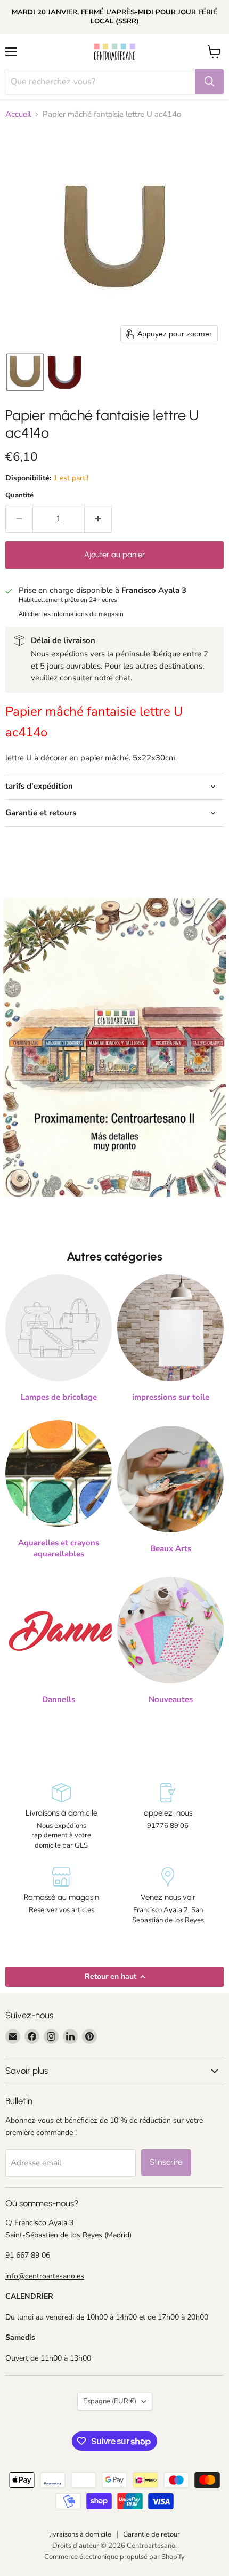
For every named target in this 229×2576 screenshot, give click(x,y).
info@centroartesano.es (45, 2276)
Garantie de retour (152, 2534)
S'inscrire (166, 2162)
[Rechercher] (209, 82)
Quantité (19, 496)
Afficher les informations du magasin (71, 614)
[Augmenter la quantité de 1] (98, 519)
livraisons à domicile (80, 2534)
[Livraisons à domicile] (61, 1817)
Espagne (110, 2401)
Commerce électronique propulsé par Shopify (114, 2557)
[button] (25, 372)
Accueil (18, 114)
